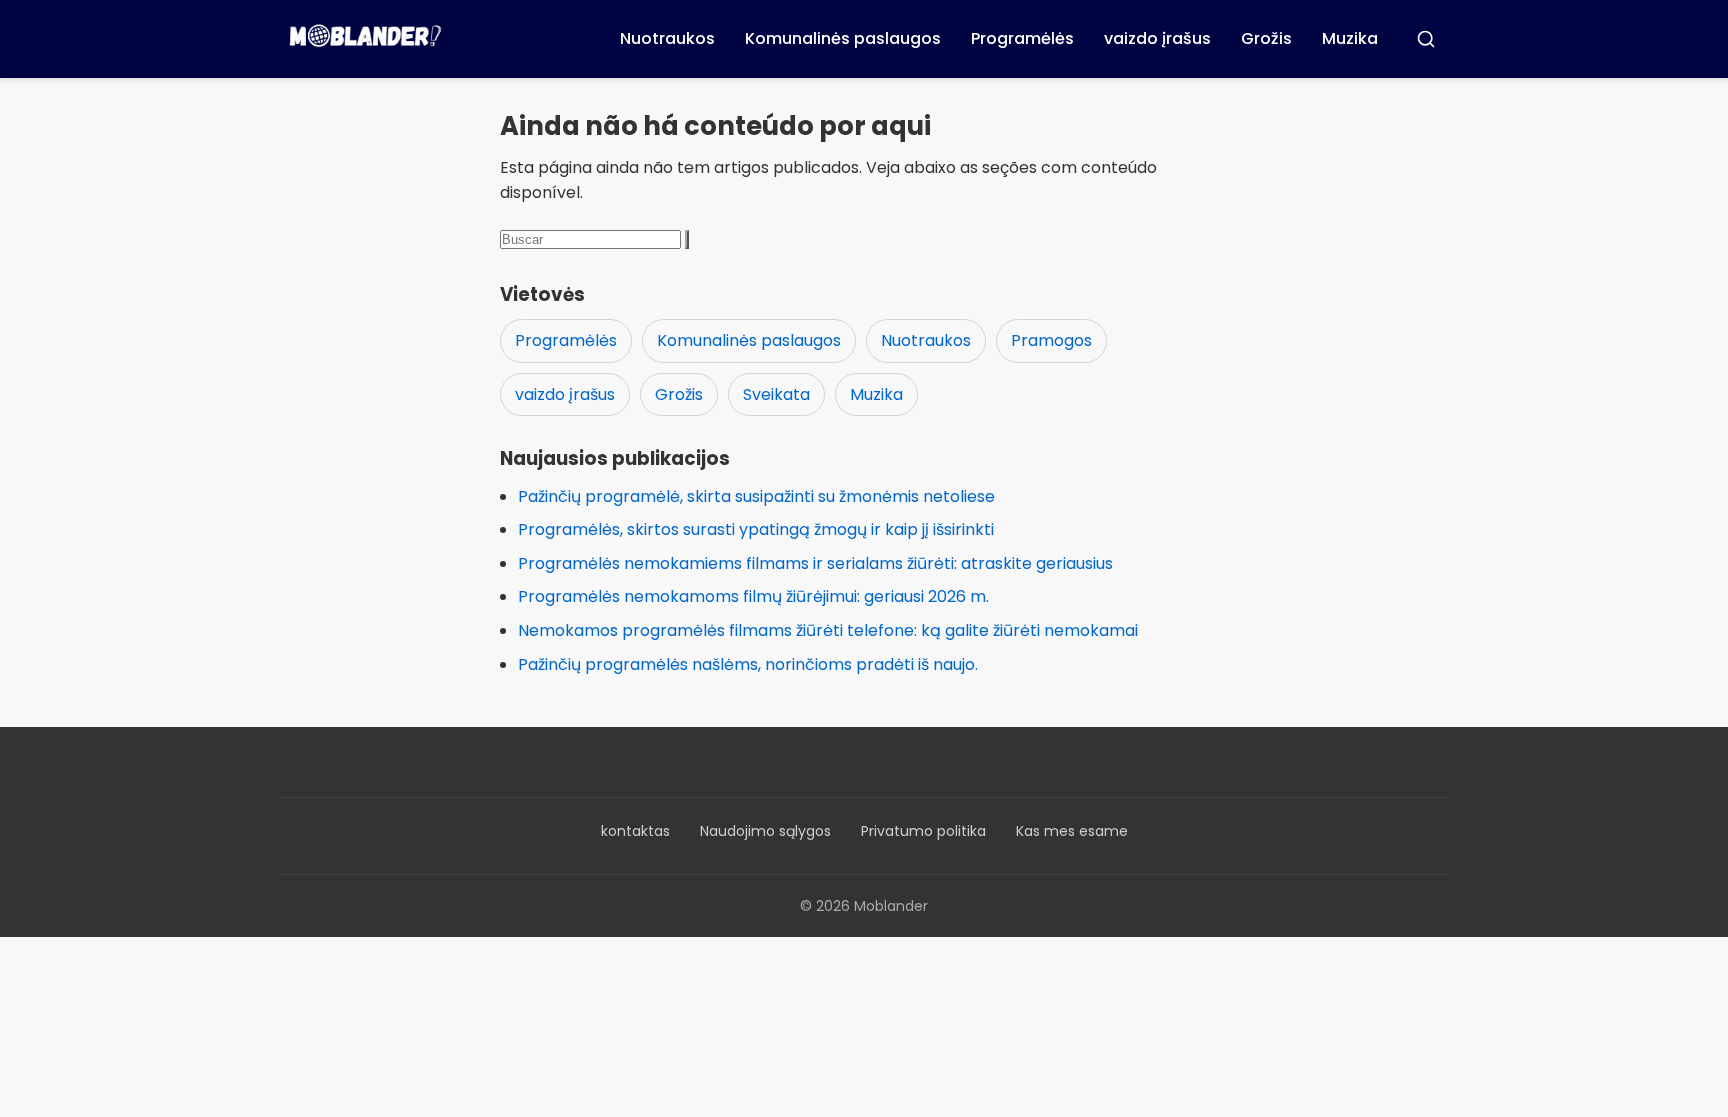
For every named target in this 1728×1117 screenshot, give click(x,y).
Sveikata (776, 394)
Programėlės (1022, 38)
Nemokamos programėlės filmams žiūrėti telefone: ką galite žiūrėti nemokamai (828, 630)
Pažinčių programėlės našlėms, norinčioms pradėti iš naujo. (748, 664)
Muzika (1350, 38)
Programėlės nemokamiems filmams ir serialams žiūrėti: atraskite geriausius (815, 563)
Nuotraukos (667, 38)
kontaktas (635, 831)
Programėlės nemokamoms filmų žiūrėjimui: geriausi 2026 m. (753, 596)
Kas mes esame (1072, 831)
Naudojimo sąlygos (765, 831)
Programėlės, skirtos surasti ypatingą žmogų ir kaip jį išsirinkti (756, 529)
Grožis (1266, 38)
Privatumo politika (923, 831)
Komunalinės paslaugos (843, 38)
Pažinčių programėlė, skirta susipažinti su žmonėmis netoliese (756, 496)
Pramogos (1051, 340)
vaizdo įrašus (1157, 38)
